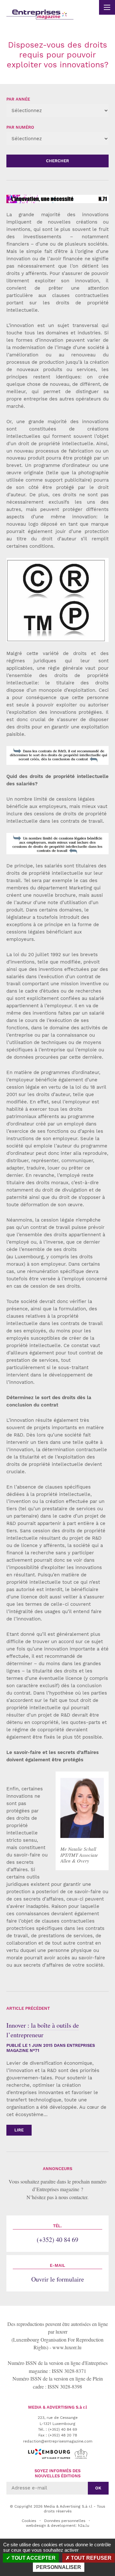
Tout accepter (33, 2558)
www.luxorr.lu (67, 2347)
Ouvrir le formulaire (58, 2273)
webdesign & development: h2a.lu (57, 2526)
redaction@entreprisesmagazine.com (58, 2441)
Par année (18, 99)
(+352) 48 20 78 (63, 2435)
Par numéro (20, 127)
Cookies (29, 2521)
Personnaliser (59, 2567)
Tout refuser (91, 2558)
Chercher (57, 161)
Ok (98, 2488)
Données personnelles (65, 2521)
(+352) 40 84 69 (57, 2234)
